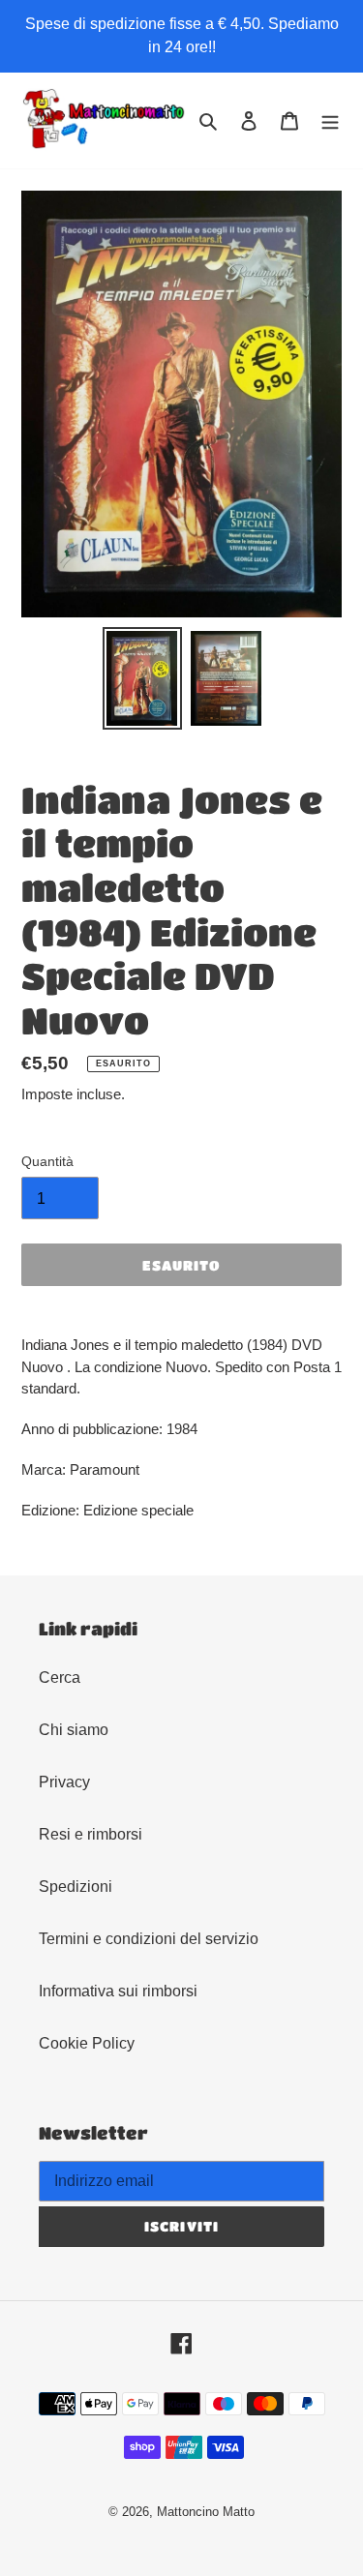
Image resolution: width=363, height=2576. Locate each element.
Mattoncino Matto (206, 2512)
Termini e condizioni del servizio (149, 1939)
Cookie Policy (87, 2043)
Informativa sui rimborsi (118, 1991)
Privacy (64, 1782)
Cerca (60, 1677)
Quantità (47, 1161)
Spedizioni (76, 1887)
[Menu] (330, 120)
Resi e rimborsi (91, 1834)
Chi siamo (74, 1730)
